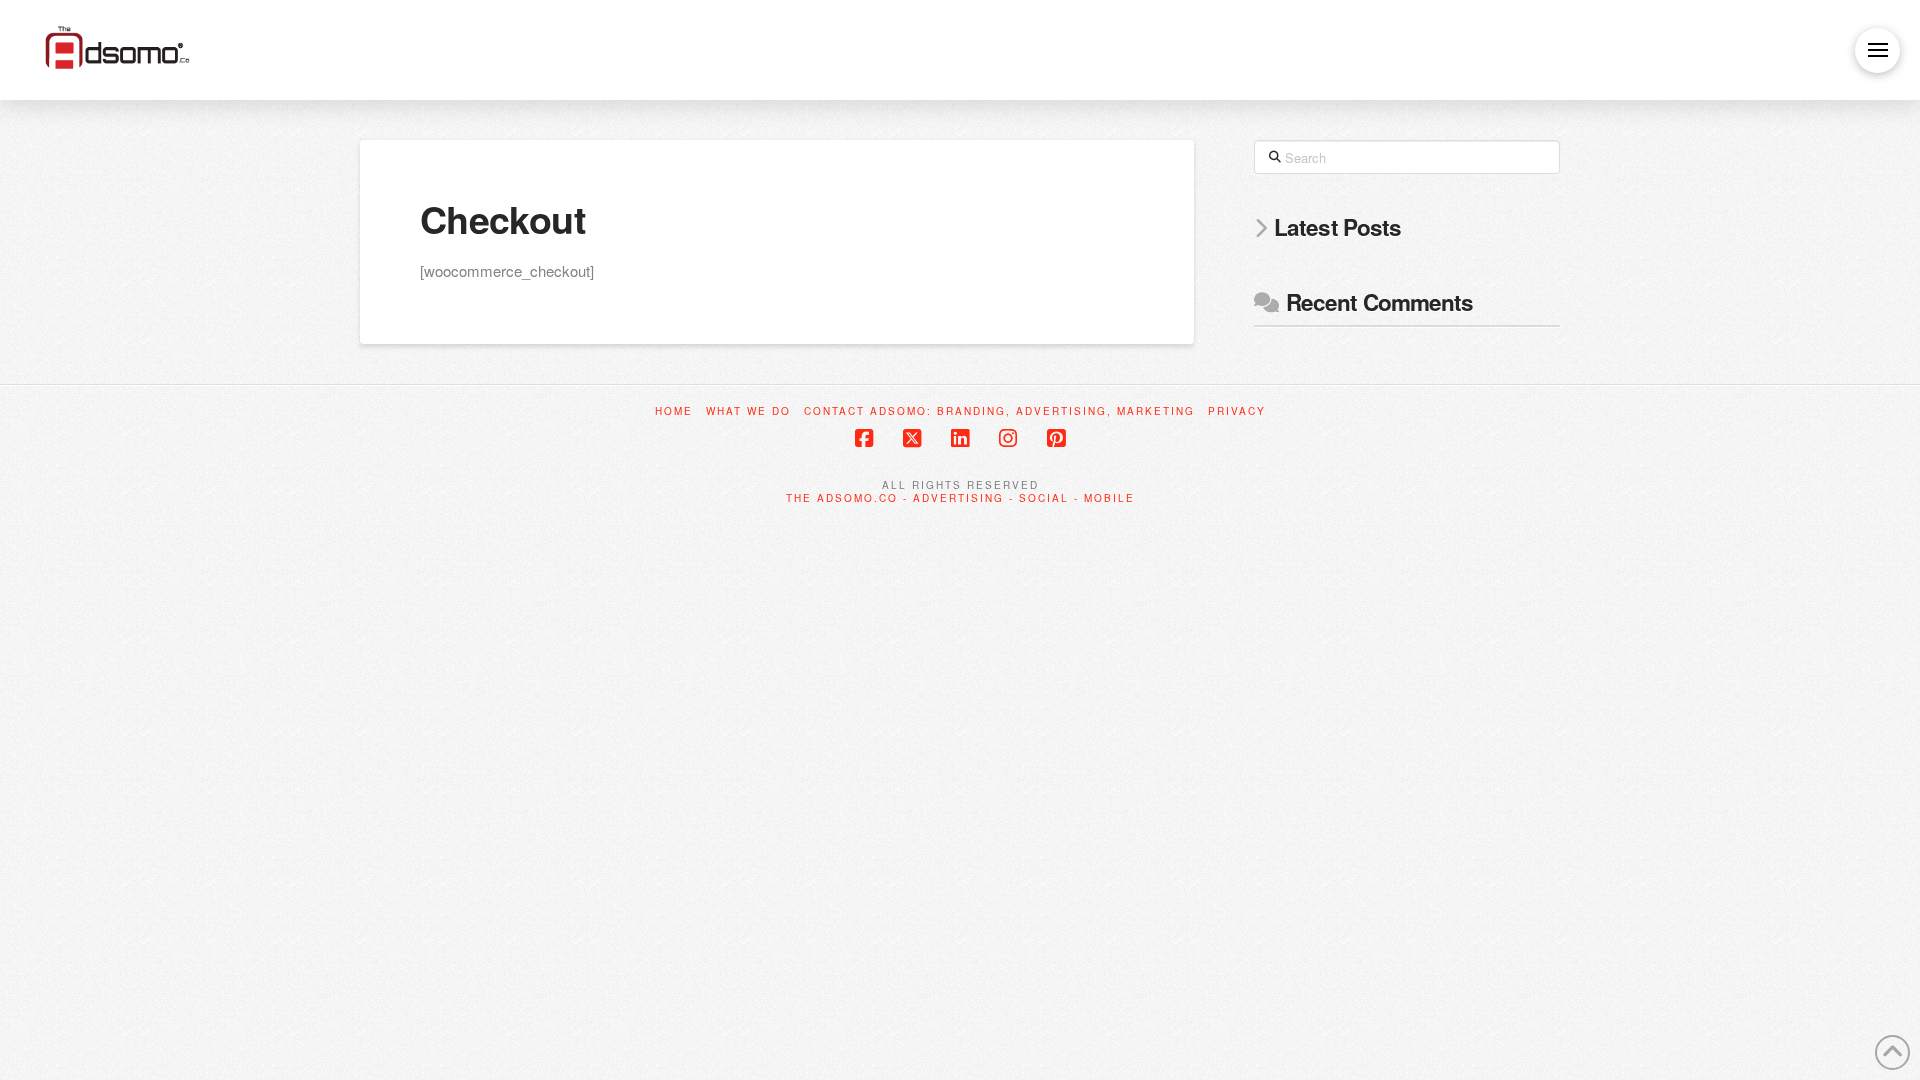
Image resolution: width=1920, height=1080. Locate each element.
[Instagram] (1008, 438)
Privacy (1237, 411)
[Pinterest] (1056, 438)
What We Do (748, 411)
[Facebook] (864, 438)
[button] (1877, 50)
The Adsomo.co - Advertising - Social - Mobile (960, 498)
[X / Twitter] (912, 438)
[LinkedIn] (960, 438)
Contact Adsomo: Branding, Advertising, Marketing (999, 411)
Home (674, 411)
